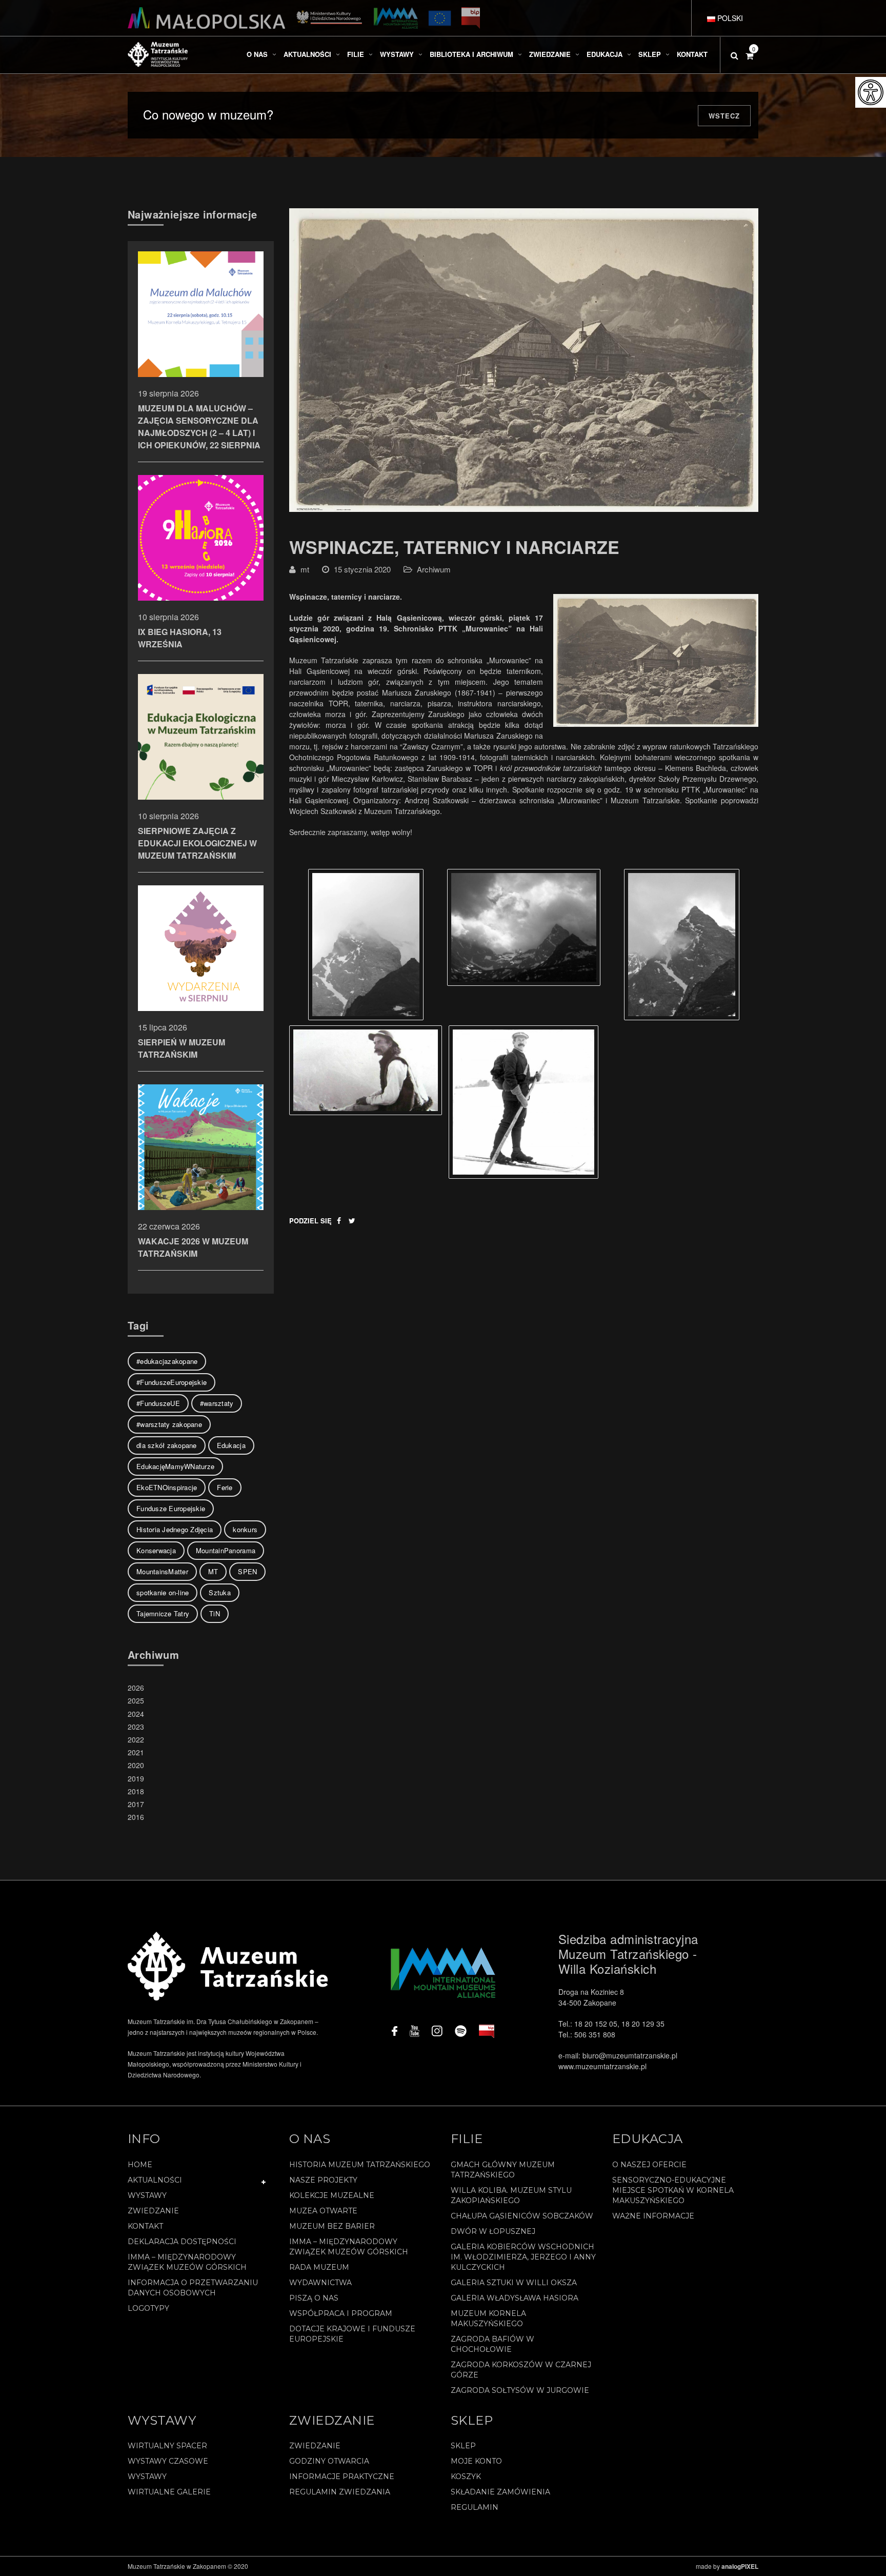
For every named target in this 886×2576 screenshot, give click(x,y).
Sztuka (220, 1592)
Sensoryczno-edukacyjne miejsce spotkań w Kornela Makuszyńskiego (673, 2190)
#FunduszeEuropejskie (172, 1382)
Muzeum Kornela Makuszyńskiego (488, 2319)
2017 (136, 1804)
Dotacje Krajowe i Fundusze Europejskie (352, 2334)
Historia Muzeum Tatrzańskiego (360, 2165)
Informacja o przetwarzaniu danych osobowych (193, 2288)
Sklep (463, 2446)
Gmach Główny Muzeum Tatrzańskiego (503, 2170)
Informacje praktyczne (342, 2476)
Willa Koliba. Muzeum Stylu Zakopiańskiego (511, 2195)
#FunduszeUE (158, 1403)
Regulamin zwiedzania (340, 2492)
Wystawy (147, 2195)
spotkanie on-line (163, 1592)
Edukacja (231, 1445)
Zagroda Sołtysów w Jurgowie (520, 2390)
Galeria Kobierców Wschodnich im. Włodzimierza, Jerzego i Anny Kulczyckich (523, 2257)
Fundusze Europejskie (171, 1508)
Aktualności (155, 2180)
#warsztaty (217, 1403)
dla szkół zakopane (167, 1445)
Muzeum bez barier (332, 2226)
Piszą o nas (314, 2298)
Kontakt (145, 2226)
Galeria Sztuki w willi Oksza (514, 2283)
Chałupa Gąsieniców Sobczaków (522, 2216)
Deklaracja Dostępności (182, 2242)
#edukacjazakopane (167, 1361)
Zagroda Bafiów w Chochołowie (492, 2344)
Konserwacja (156, 1550)
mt (305, 569)
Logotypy (148, 2308)
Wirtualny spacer (167, 2446)
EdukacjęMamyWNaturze (175, 1466)
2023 (136, 1727)
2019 (136, 1778)
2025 (136, 1700)
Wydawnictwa (320, 2283)
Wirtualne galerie (169, 2492)
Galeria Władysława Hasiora (515, 2298)
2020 (136, 1765)
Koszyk (466, 2476)
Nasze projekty (323, 2180)
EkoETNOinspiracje (167, 1487)
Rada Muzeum (319, 2267)
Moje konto (476, 2461)
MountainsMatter (162, 1571)
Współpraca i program (341, 2313)
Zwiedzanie (153, 2211)
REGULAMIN (475, 2507)
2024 (136, 1714)
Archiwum (434, 569)
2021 (136, 1752)
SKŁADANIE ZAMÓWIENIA (500, 2492)
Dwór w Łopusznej (493, 2231)
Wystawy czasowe (168, 2461)
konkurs (245, 1529)
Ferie (225, 1487)
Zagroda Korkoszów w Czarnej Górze (521, 2370)
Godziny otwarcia (329, 2461)
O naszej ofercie (649, 2165)
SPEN (247, 1571)
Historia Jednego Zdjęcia (175, 1529)
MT (213, 1571)
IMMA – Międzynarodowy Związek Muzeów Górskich (187, 2262)
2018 (136, 1791)
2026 (136, 1688)
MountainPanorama (226, 1550)
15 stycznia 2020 (362, 569)
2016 (136, 1817)
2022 (136, 1739)
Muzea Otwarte (323, 2211)
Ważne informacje (653, 2216)
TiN (215, 1613)
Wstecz (724, 116)
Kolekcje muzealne (332, 2195)
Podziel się (310, 1221)
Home (140, 2165)
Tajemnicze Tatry (163, 1613)
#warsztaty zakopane (169, 1424)
